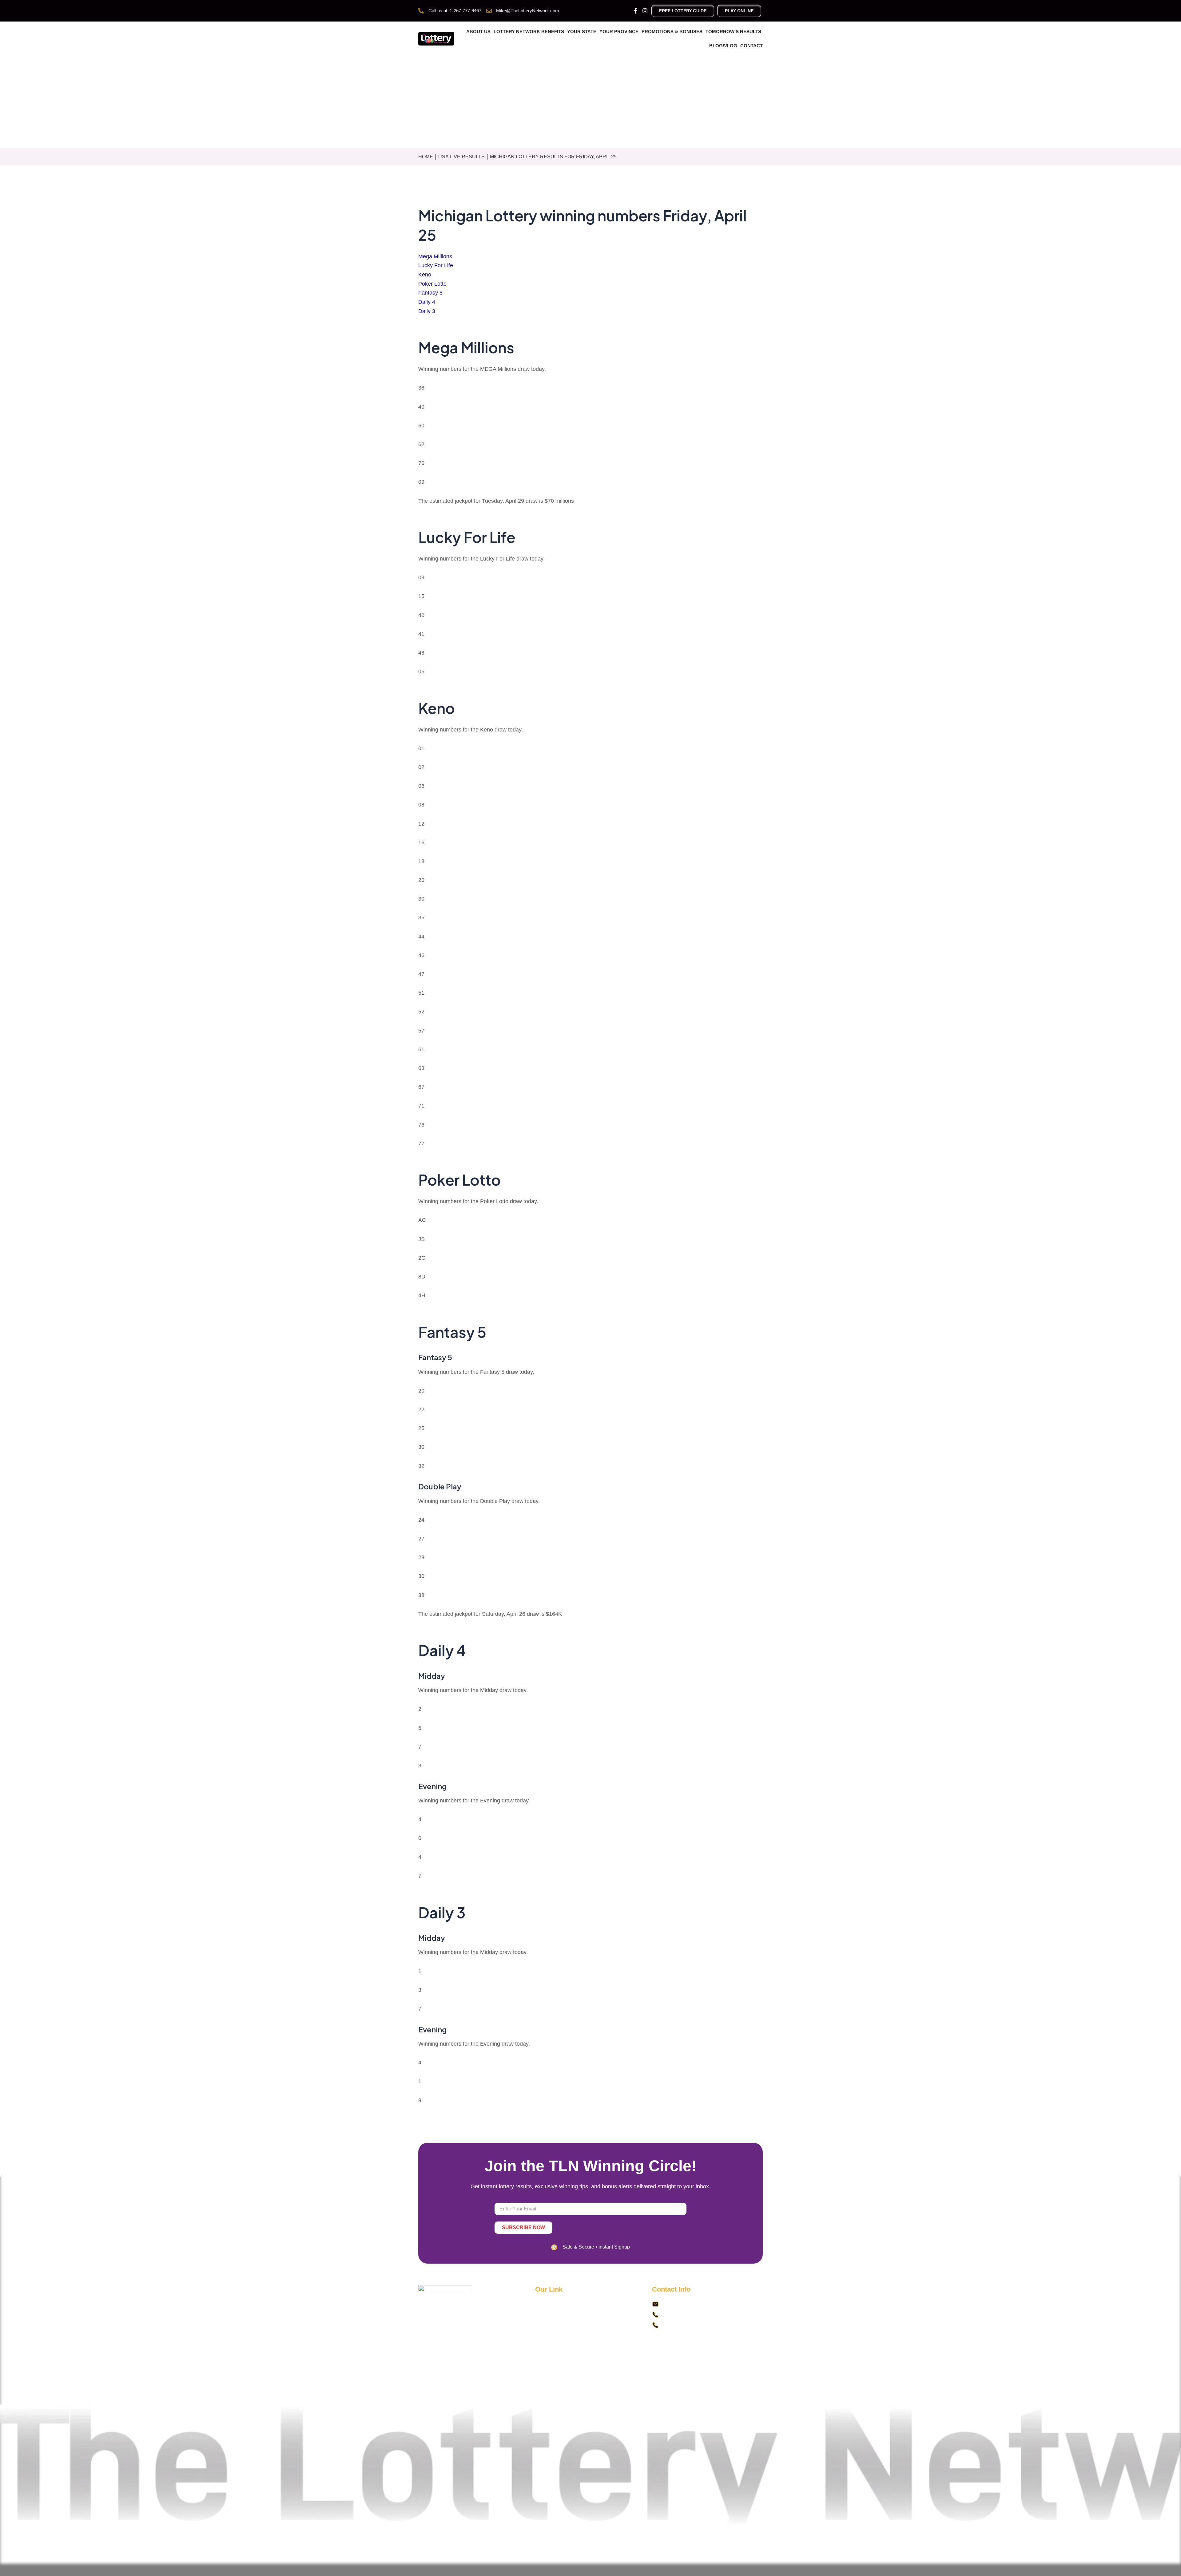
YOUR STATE (582, 32)
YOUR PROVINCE (619, 32)
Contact (752, 46)
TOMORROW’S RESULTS (733, 32)
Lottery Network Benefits (529, 32)
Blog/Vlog (723, 46)
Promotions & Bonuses (672, 32)
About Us (478, 32)
